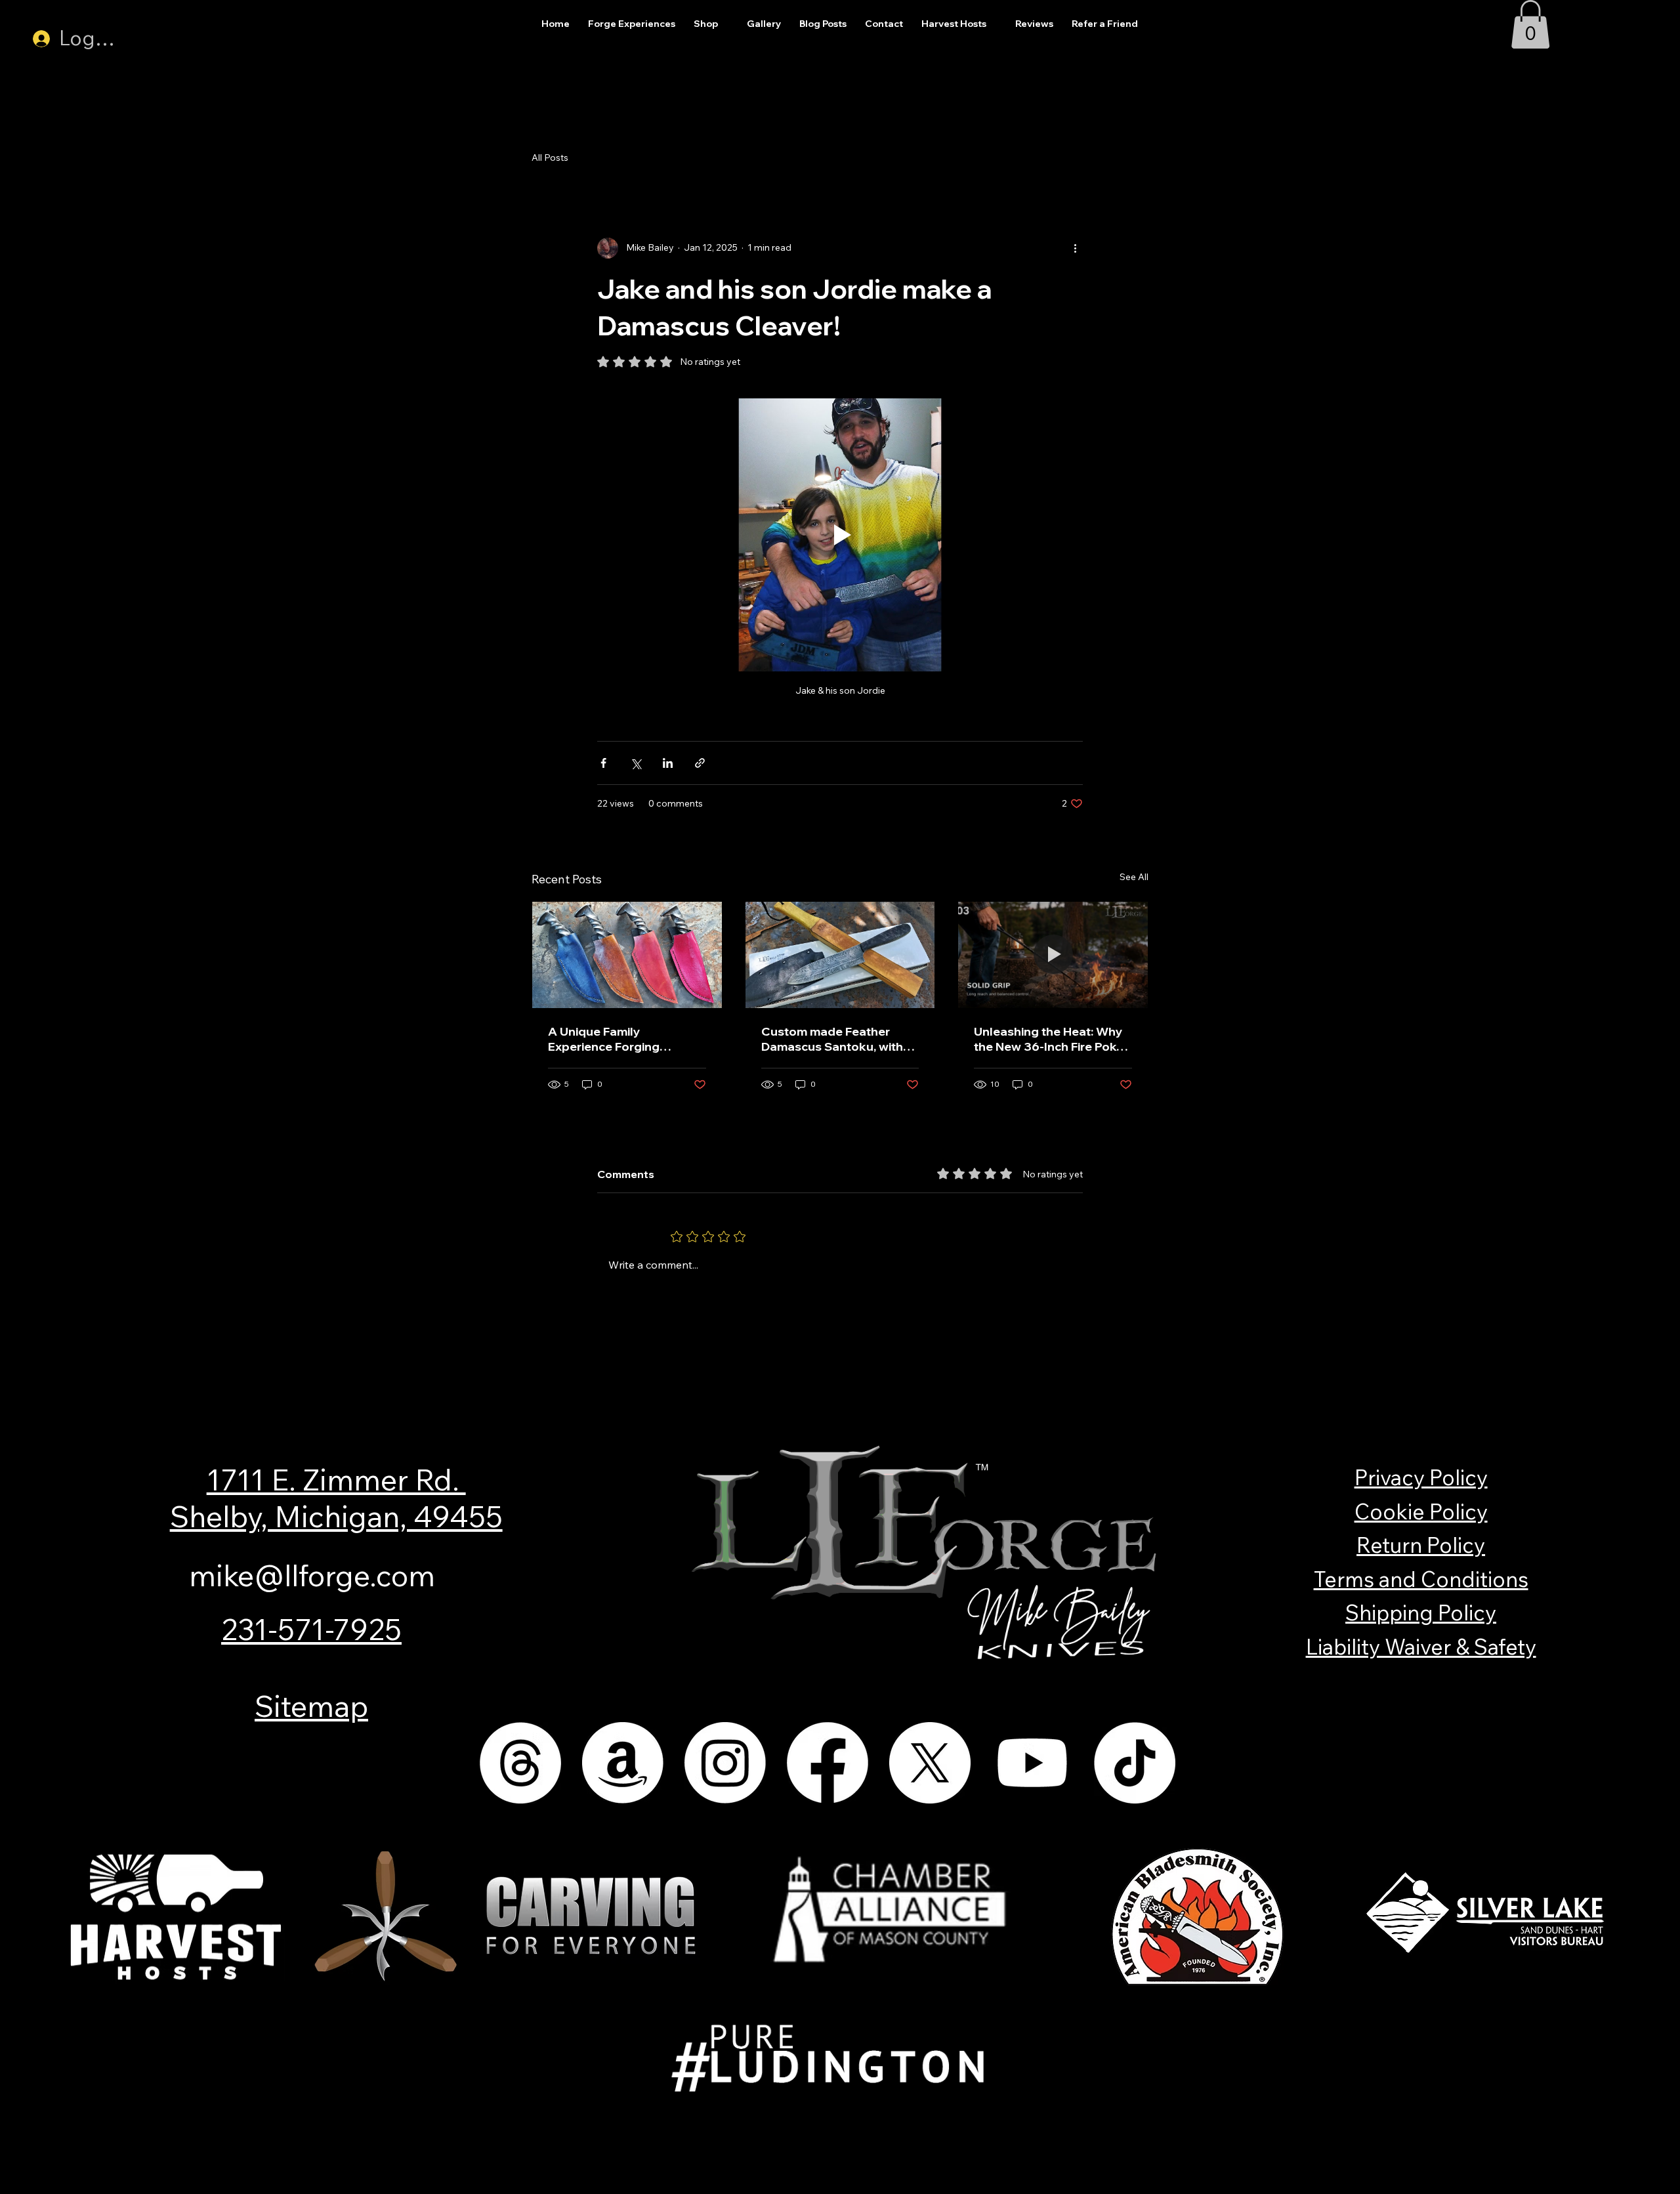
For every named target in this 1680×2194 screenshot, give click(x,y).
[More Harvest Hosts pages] (994, 24)
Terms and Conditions (1421, 1579)
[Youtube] (1032, 1763)
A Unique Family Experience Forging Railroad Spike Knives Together (610, 1039)
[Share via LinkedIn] (668, 763)
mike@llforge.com (312, 1575)
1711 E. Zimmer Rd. (336, 1479)
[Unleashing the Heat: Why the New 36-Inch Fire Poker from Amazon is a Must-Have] (1053, 955)
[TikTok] (1135, 1763)
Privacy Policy (1421, 1477)
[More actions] (1075, 248)
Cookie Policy (1421, 1511)
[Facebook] (828, 1763)
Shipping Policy (1421, 1613)
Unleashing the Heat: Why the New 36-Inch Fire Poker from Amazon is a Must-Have (1051, 1039)
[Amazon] (623, 1763)
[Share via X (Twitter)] (636, 763)
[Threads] (520, 1763)
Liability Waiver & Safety (1421, 1647)
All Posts (550, 158)
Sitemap (311, 1706)
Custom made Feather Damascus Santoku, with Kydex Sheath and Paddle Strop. (835, 1039)
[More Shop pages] (725, 24)
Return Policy (1421, 1545)
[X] (930, 1763)
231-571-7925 (311, 1629)
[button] (1530, 24)
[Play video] (840, 535)
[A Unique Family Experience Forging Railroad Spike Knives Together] (627, 955)
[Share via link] (700, 763)
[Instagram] (725, 1763)
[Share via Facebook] (603, 763)
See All (1134, 877)
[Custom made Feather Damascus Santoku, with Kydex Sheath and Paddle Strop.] (840, 955)
